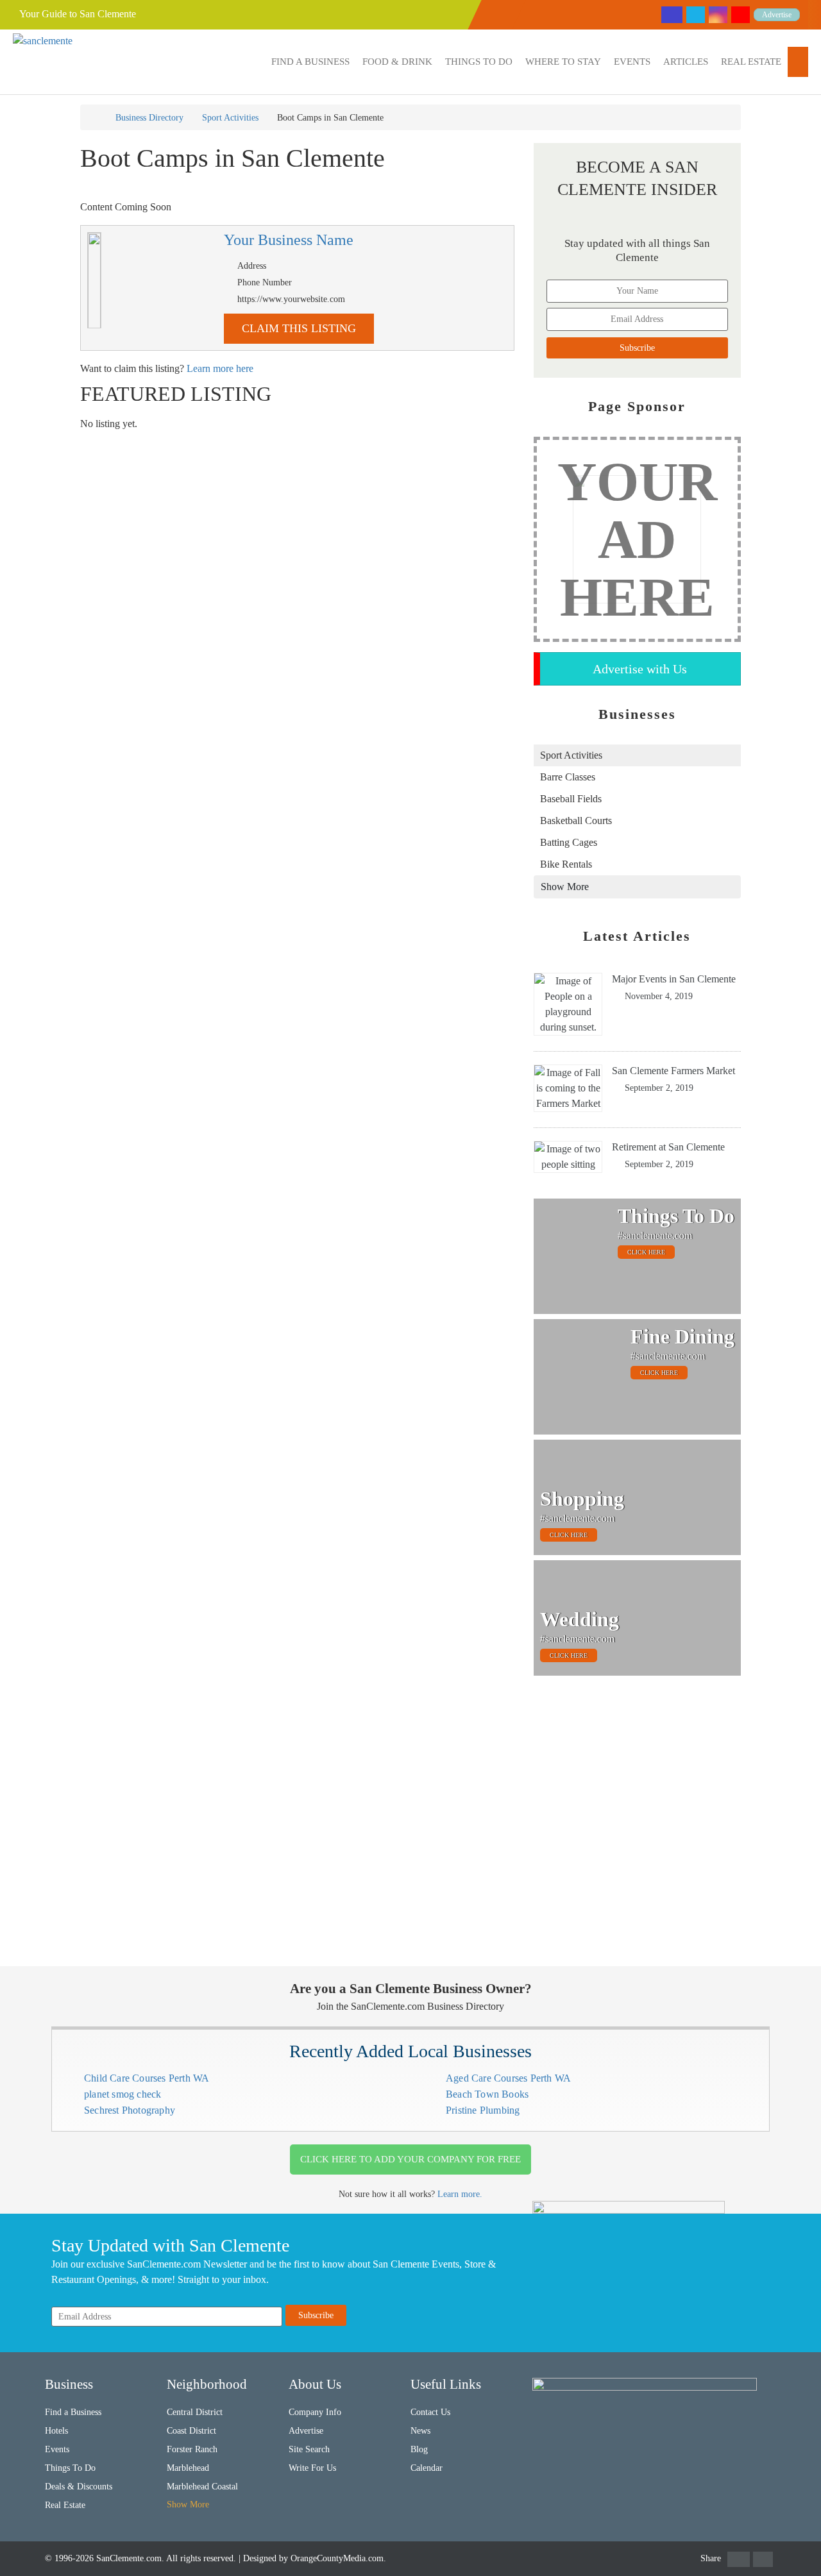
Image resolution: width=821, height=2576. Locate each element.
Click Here (646, 1252)
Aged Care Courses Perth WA (508, 2078)
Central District (195, 2412)
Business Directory (149, 118)
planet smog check (123, 2094)
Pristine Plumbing (483, 2110)
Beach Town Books (487, 2094)
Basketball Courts (576, 821)
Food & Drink (397, 62)
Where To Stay (563, 62)
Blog (419, 2449)
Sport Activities (230, 118)
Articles (686, 62)
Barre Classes (568, 777)
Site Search (309, 2449)
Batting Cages (569, 842)
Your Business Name (289, 240)
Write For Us (312, 2468)
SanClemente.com (129, 2558)
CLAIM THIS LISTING (299, 328)
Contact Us (430, 2412)
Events (632, 62)
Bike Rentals (566, 864)
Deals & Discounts (79, 2487)
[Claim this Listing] (94, 280)
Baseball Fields (571, 799)
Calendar (427, 2468)
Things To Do (479, 62)
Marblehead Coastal (202, 2487)
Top (791, 2546)
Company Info (315, 2412)
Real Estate (751, 62)
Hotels (56, 2431)
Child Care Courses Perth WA (147, 2078)
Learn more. (460, 2194)
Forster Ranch (192, 2449)
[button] (310, 62)
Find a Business (310, 62)
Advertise (777, 15)
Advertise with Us (640, 669)
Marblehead (188, 2468)
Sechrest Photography (130, 2110)
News (420, 2431)
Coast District (191, 2431)
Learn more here (220, 368)
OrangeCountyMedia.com (337, 2558)
